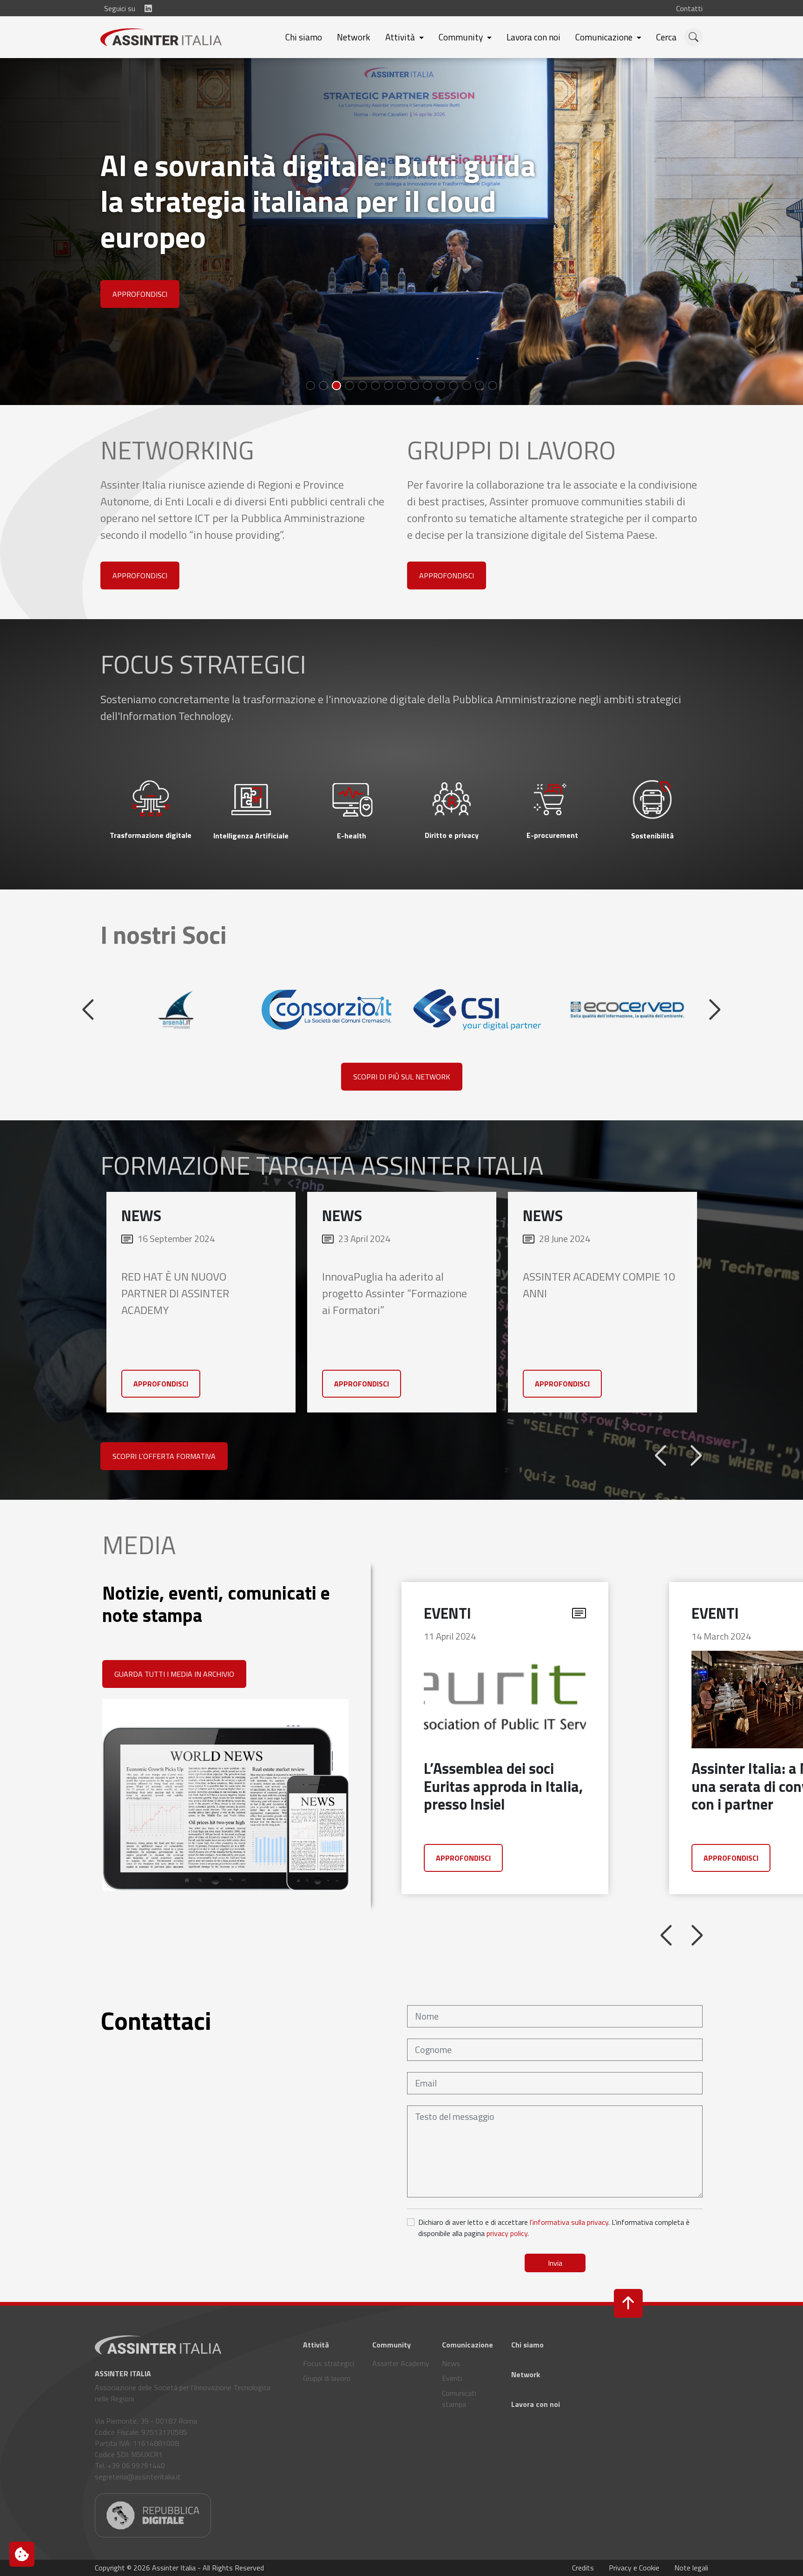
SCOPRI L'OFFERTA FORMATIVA (164, 1491)
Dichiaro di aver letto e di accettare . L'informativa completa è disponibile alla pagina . (554, 2263)
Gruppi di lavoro (327, 2413)
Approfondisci (89, 330)
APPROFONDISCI (140, 611)
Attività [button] (401, 37)
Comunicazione (467, 2380)
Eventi (452, 2413)
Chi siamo (304, 37)
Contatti (689, 8)
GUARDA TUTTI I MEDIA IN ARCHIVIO (174, 1709)
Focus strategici (329, 2399)
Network (354, 37)
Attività (316, 2380)
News (451, 2399)
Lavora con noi (533, 37)
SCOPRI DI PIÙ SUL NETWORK (402, 1112)
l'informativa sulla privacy (569, 2257)
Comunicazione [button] (605, 37)
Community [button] (462, 37)
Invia (555, 2298)
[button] (676, 37)
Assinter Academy (401, 2399)
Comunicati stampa (459, 2434)
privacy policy (507, 2269)
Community (392, 2380)
